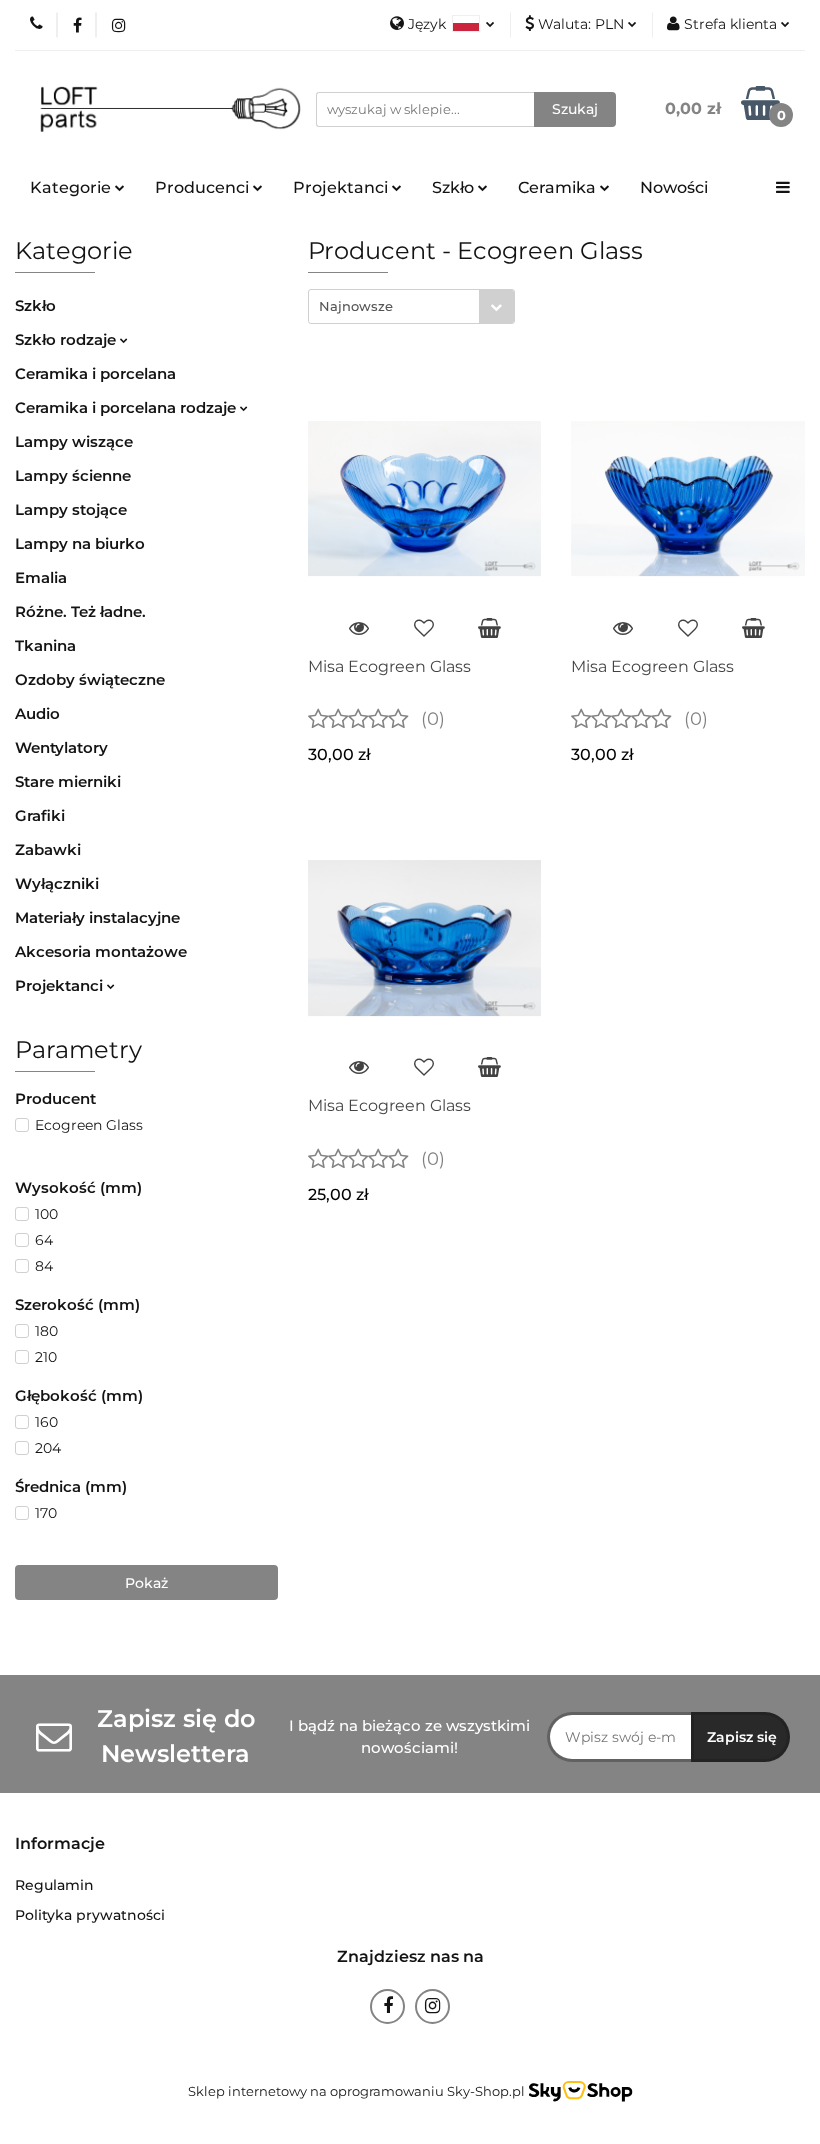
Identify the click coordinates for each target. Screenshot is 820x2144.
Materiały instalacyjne (97, 917)
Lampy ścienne (73, 475)
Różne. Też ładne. (80, 611)
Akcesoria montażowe (101, 951)
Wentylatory (61, 747)
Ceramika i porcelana (95, 373)
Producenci (204, 187)
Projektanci (61, 985)
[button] (60, 1844)
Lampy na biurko (80, 543)
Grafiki (40, 815)
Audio (37, 713)
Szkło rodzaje (67, 339)
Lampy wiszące (74, 441)
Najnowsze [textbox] (356, 306)
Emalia (41, 577)
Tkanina (45, 645)
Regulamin (54, 1885)
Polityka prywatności (90, 1915)
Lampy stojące (71, 509)
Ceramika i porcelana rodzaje (127, 407)
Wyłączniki (57, 883)
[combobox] (411, 306)
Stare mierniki (68, 781)
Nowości (674, 187)
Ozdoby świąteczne (90, 679)
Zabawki (48, 849)
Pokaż (146, 1583)
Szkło (35, 305)
